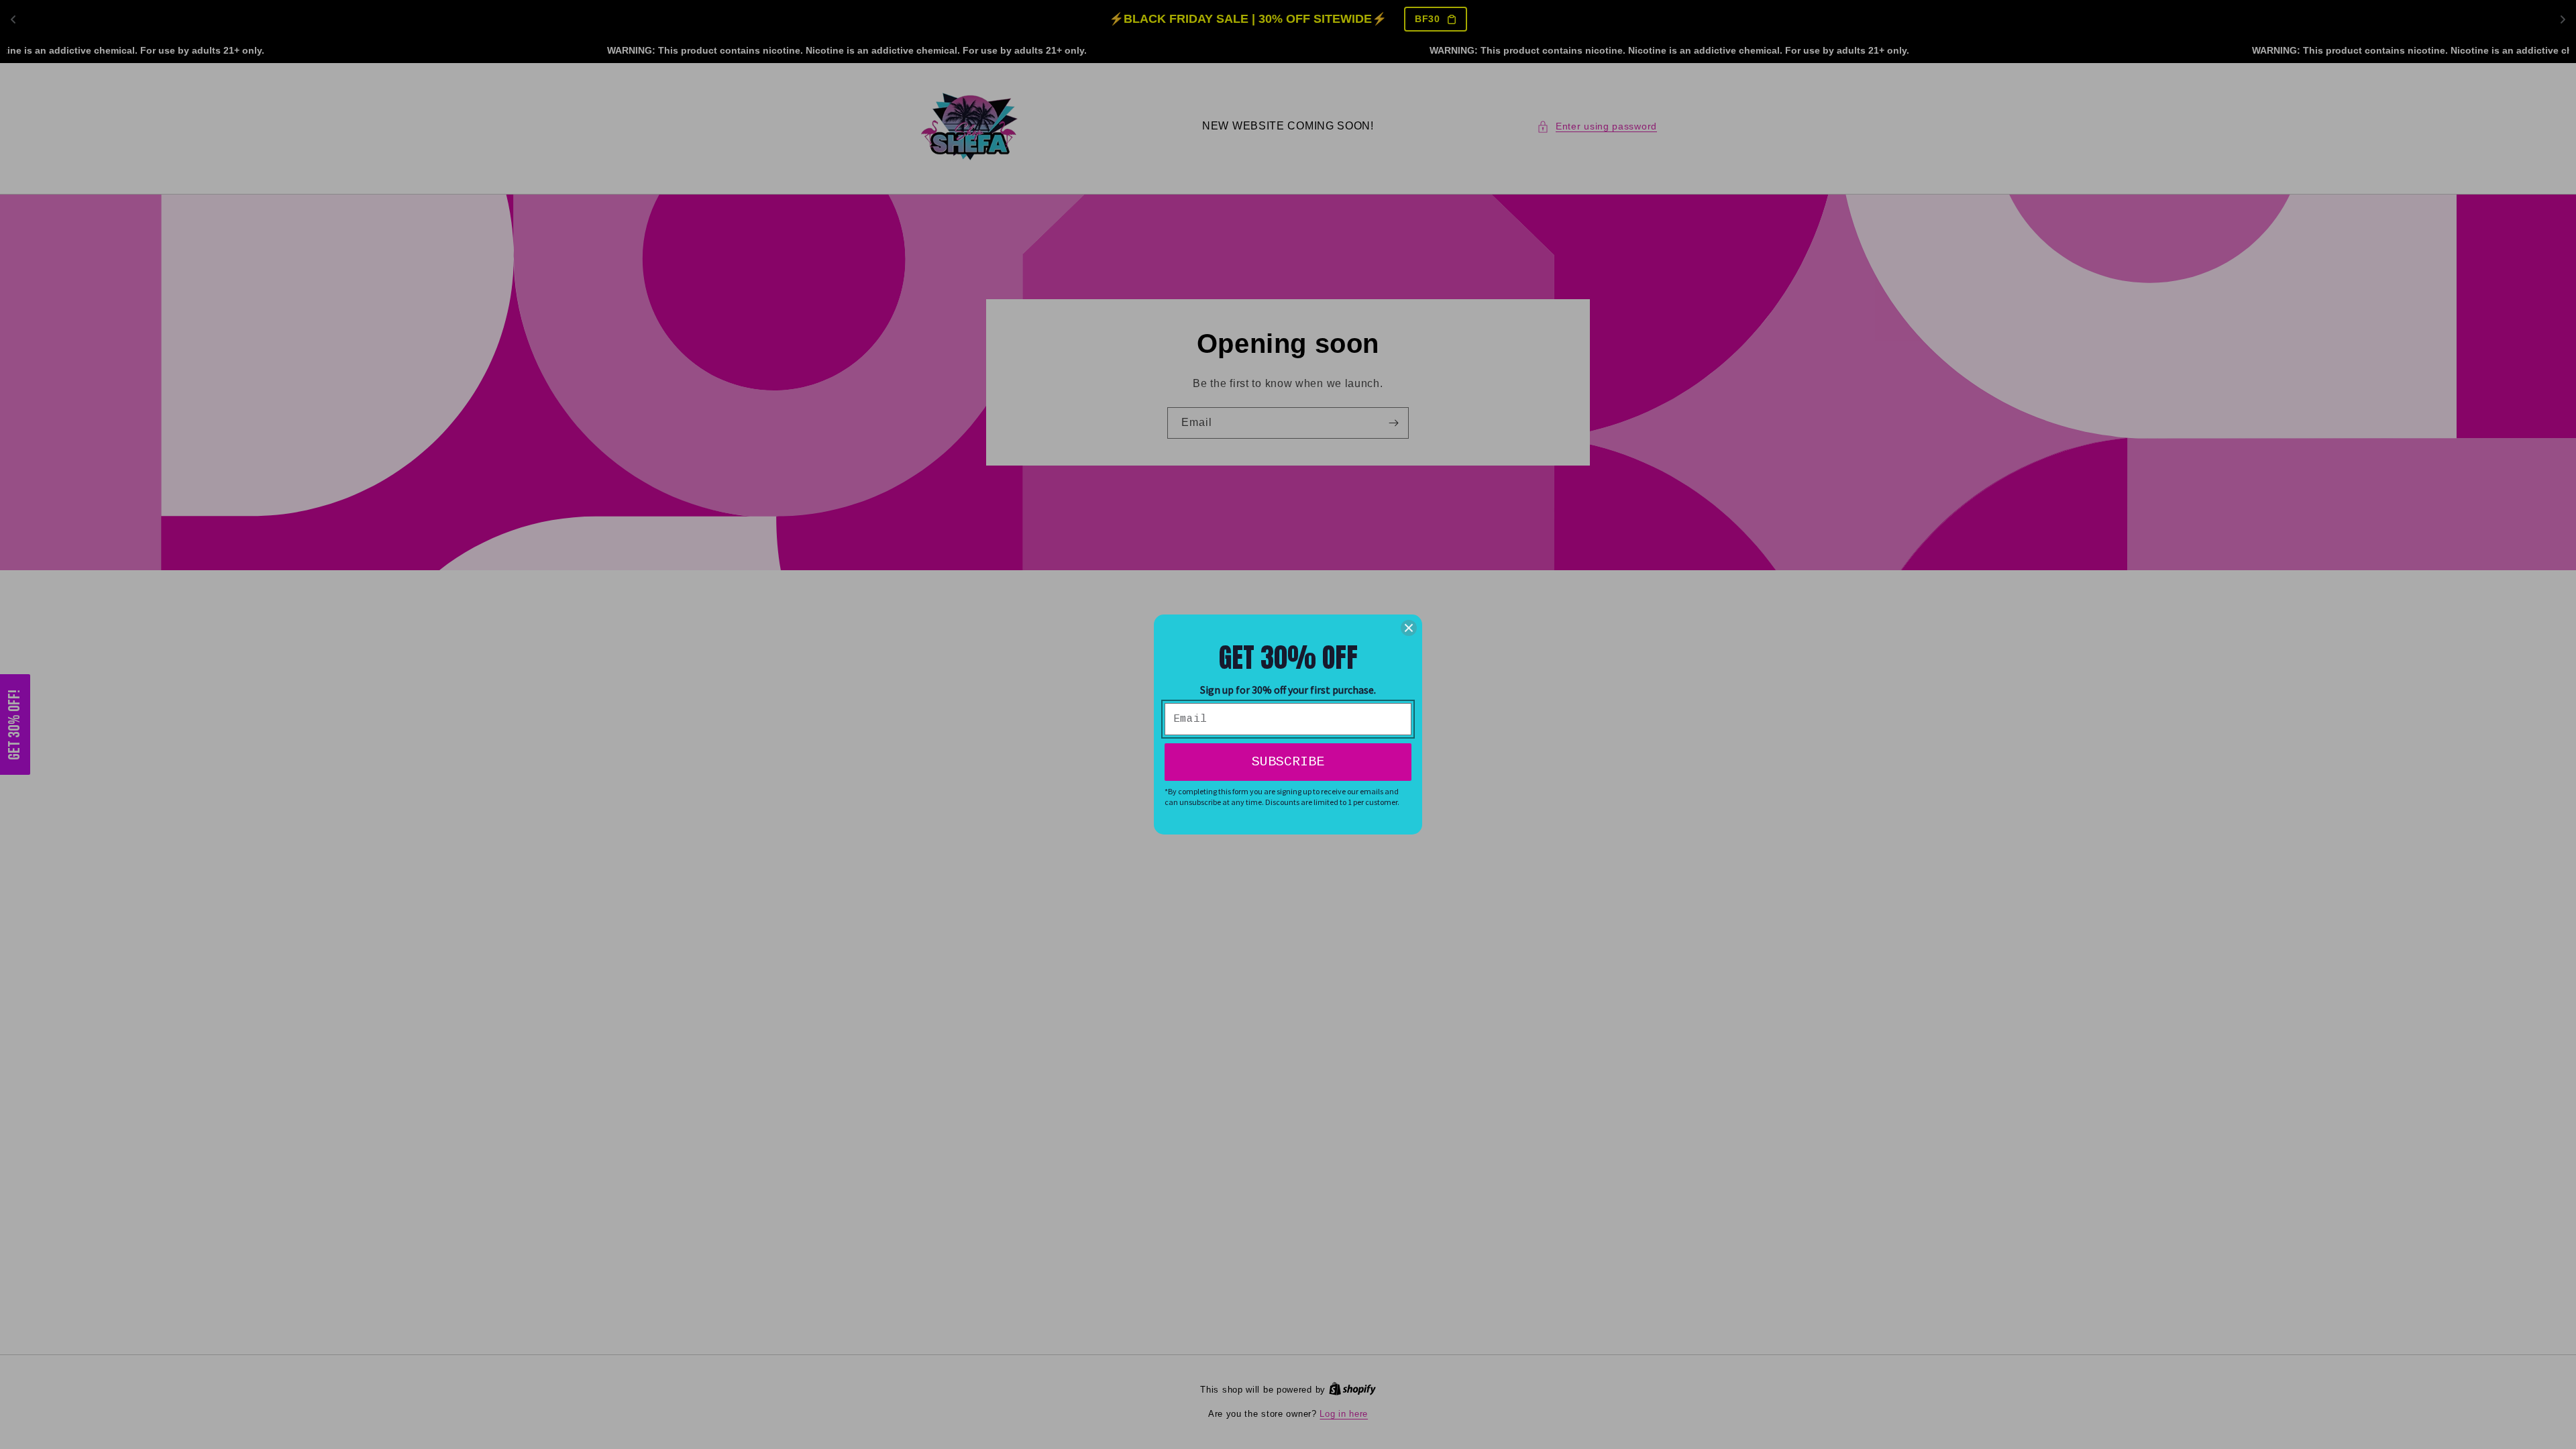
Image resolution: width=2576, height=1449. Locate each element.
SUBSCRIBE (1288, 762)
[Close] (1409, 628)
